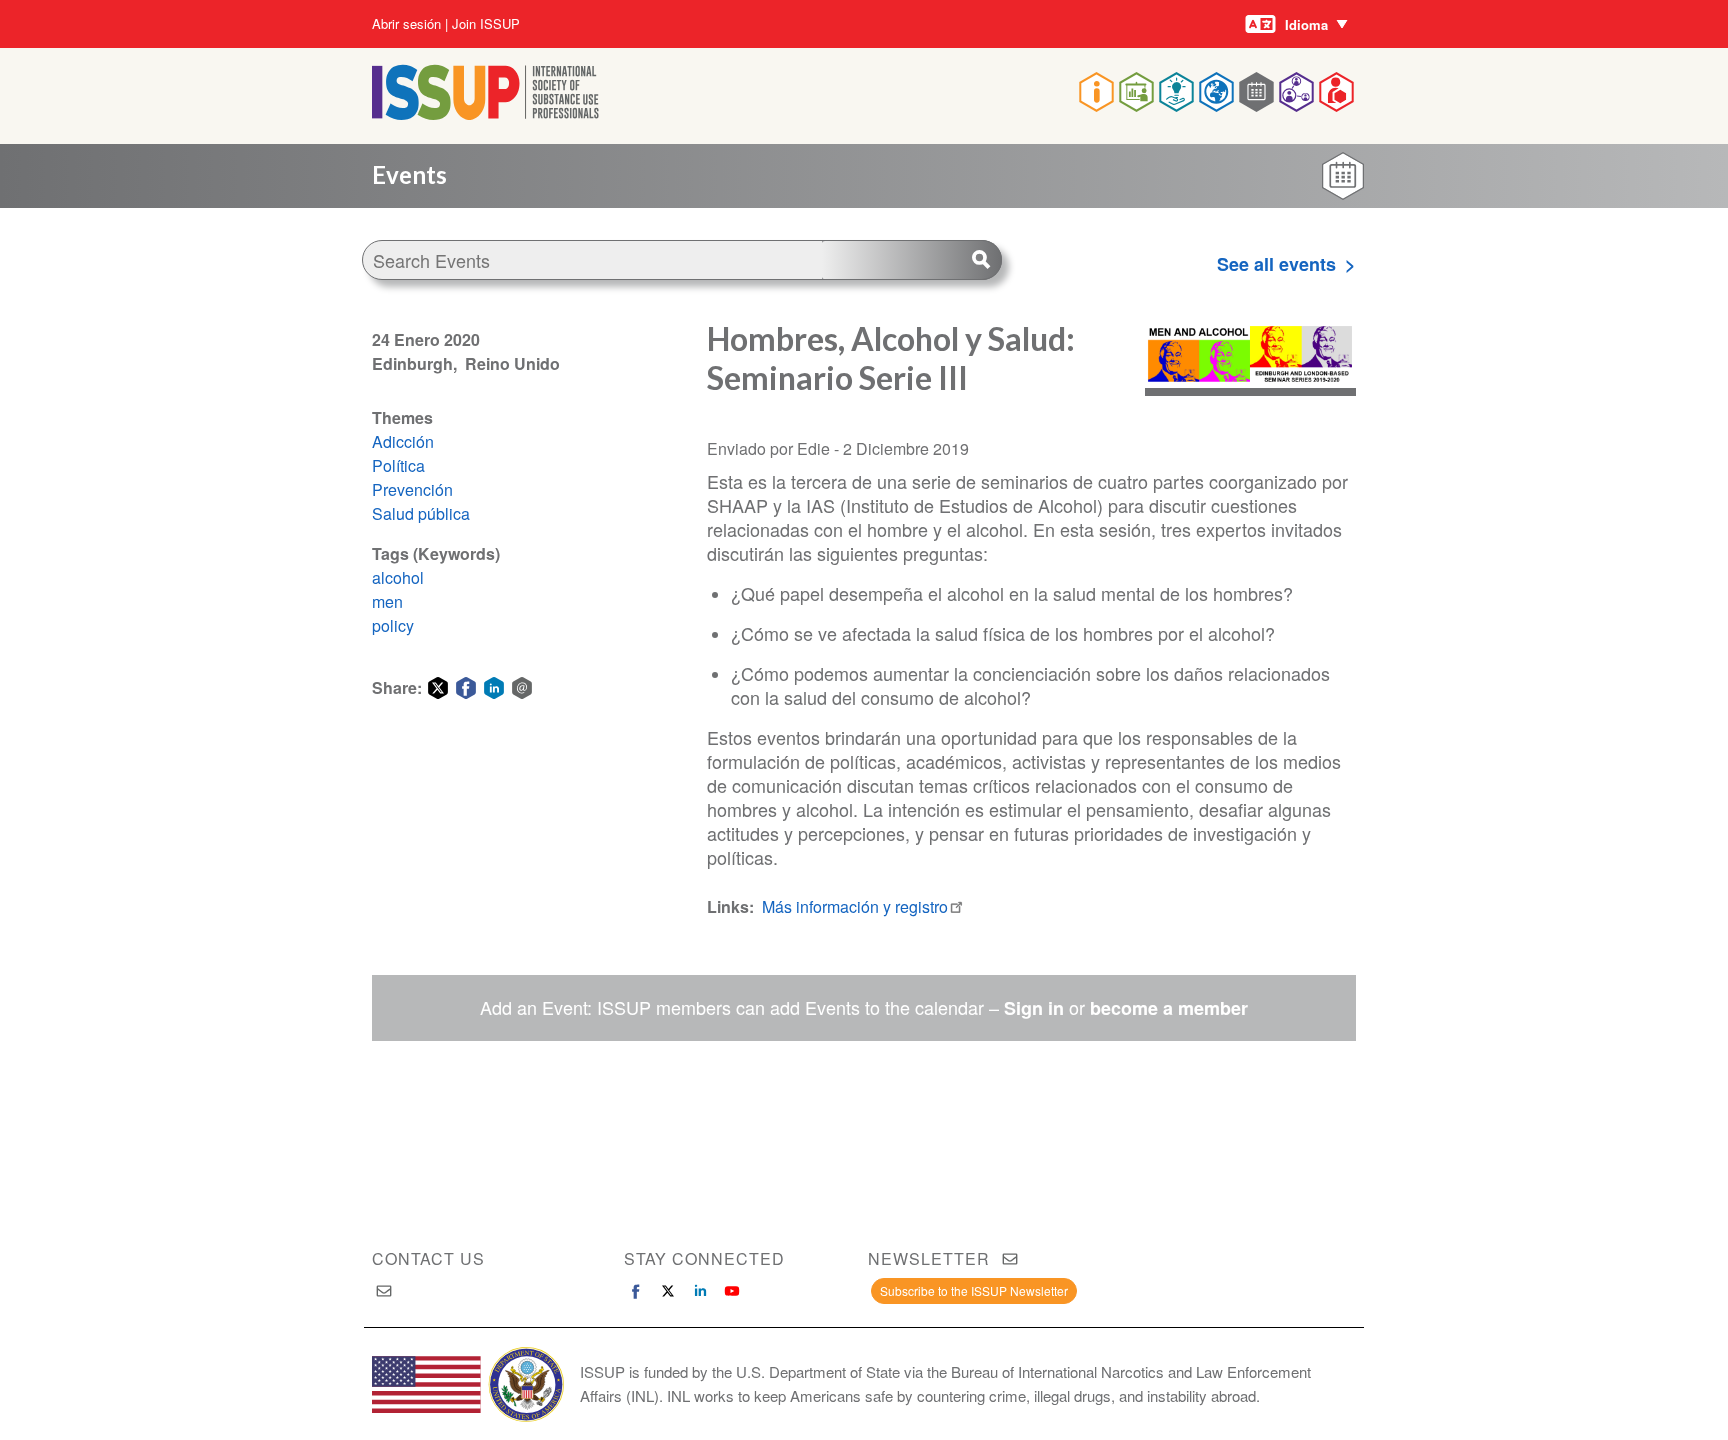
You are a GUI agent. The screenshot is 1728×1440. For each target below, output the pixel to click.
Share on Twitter (438, 688)
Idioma (1306, 24)
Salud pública (421, 513)
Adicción (403, 441)
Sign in (1034, 1008)
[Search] (912, 260)
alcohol (398, 577)
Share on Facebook (466, 688)
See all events (1276, 264)
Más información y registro (855, 906)
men (387, 601)
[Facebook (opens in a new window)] (636, 1291)
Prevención (412, 489)
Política (398, 465)
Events (409, 174)
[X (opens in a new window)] (668, 1291)
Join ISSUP (486, 24)
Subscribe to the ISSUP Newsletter (974, 1290)
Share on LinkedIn (494, 688)
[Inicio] (485, 113)
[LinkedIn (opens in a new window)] (700, 1291)
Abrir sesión (406, 24)
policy (393, 625)
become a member (1169, 1008)
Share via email (522, 688)
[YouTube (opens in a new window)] (732, 1291)
